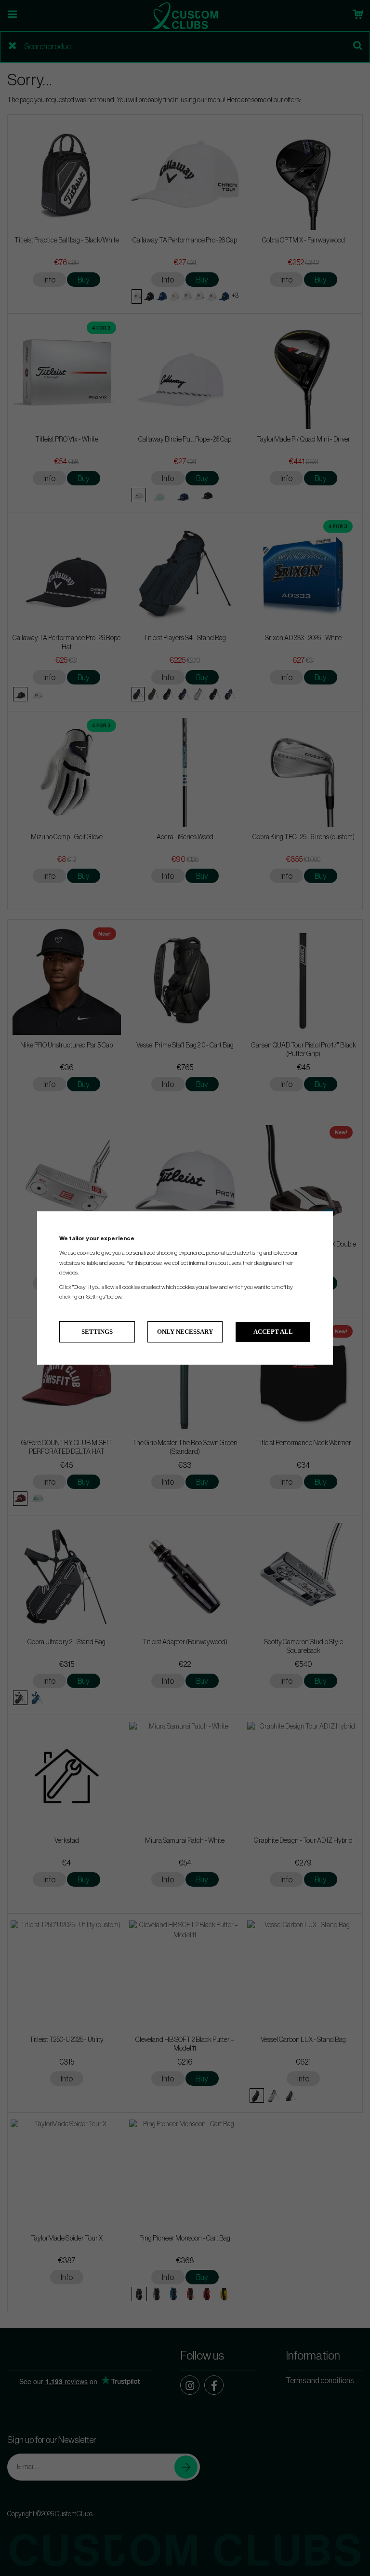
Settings (97, 1332)
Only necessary (185, 1332)
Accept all (273, 1332)
